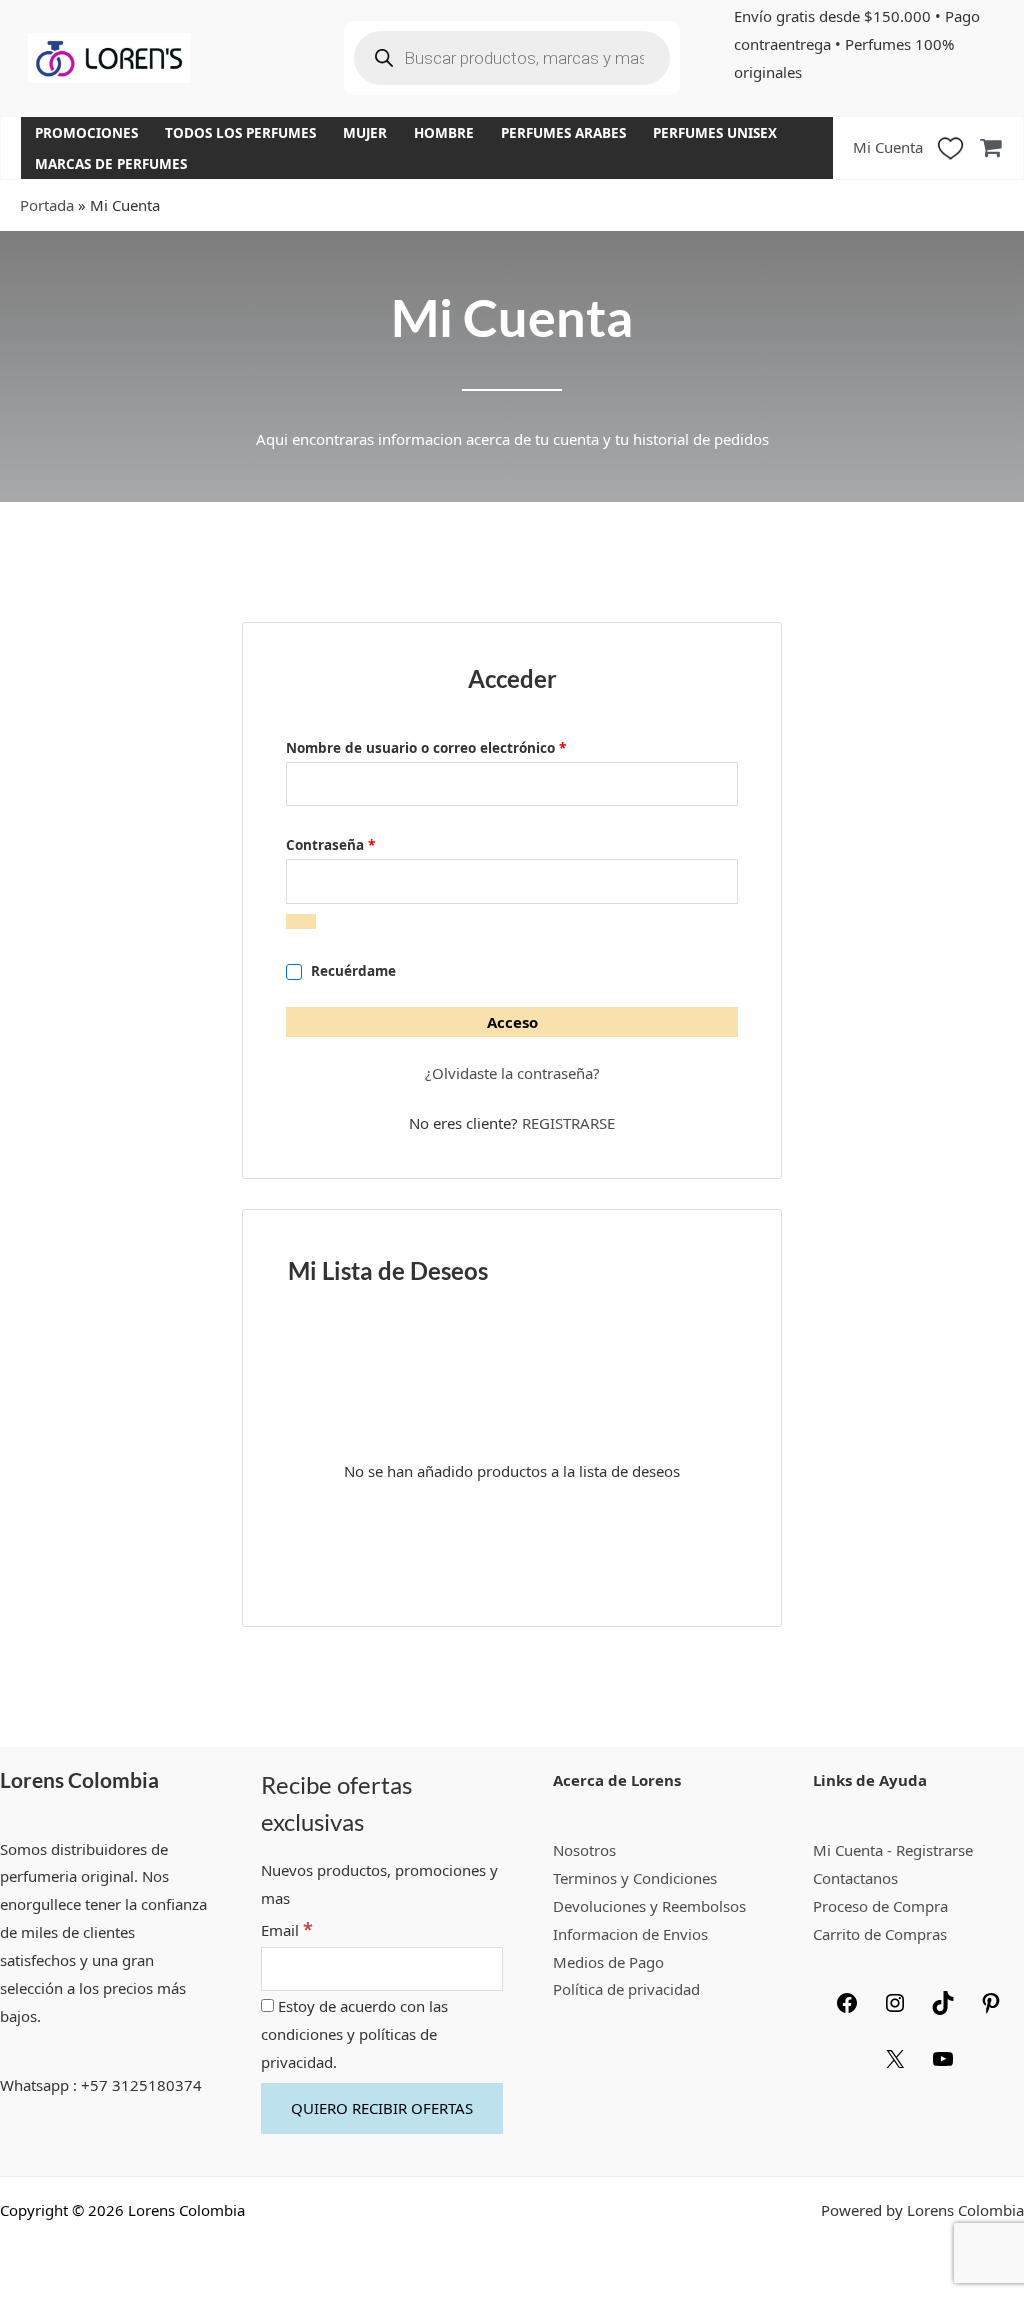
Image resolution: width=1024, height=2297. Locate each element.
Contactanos (855, 1878)
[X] (895, 2065)
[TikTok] (943, 2009)
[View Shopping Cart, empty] (990, 147)
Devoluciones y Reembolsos (649, 1906)
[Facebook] (847, 2009)
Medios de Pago (608, 1962)
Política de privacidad (626, 1989)
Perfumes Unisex (715, 133)
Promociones (86, 133)
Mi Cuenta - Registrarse (893, 1850)
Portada (47, 205)
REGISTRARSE (568, 1123)
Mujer (365, 133)
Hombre (444, 133)
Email (287, 1930)
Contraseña (368, 843)
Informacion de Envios (630, 1934)
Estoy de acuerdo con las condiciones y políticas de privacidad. (354, 2034)
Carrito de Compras (880, 1934)
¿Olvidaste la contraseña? (512, 1073)
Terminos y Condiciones (635, 1878)
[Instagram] (895, 2009)
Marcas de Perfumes (111, 164)
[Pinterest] (991, 2009)
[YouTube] (943, 2065)
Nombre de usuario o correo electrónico (464, 746)
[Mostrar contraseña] (301, 921)
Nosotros (584, 1850)
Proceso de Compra (880, 1906)
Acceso (512, 1022)
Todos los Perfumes (240, 133)
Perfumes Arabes (563, 133)
